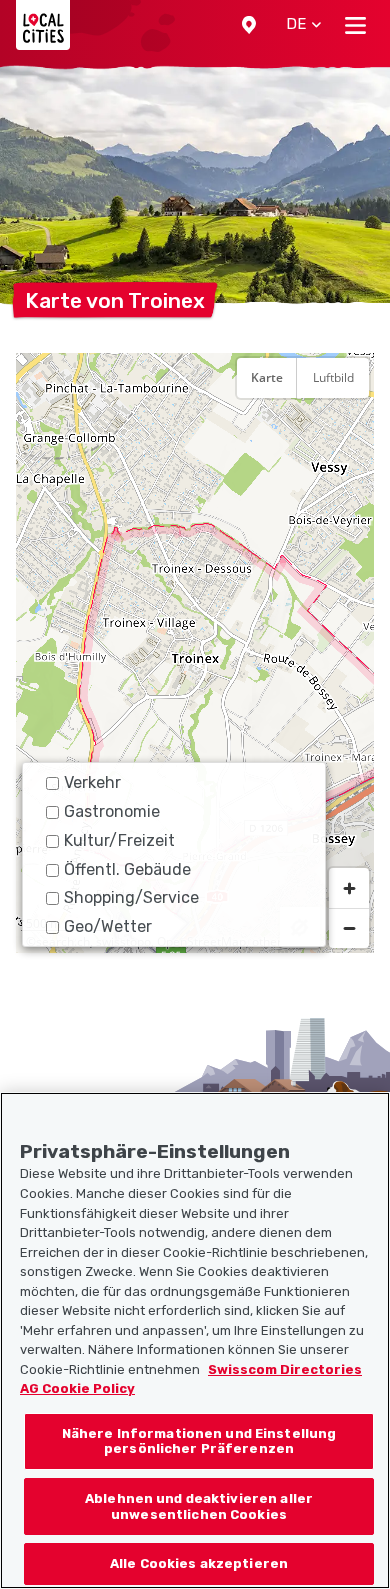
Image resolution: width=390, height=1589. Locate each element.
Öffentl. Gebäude (127, 869)
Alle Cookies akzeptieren (199, 1563)
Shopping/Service (131, 897)
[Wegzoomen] (349, 928)
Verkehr (92, 782)
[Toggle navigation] (355, 25)
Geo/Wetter (108, 926)
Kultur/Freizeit (119, 840)
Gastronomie (112, 811)
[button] (249, 25)
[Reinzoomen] (349, 888)
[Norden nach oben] (349, 427)
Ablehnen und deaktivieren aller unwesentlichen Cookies (199, 1506)
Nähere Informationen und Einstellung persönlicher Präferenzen (199, 1441)
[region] (195, 653)
